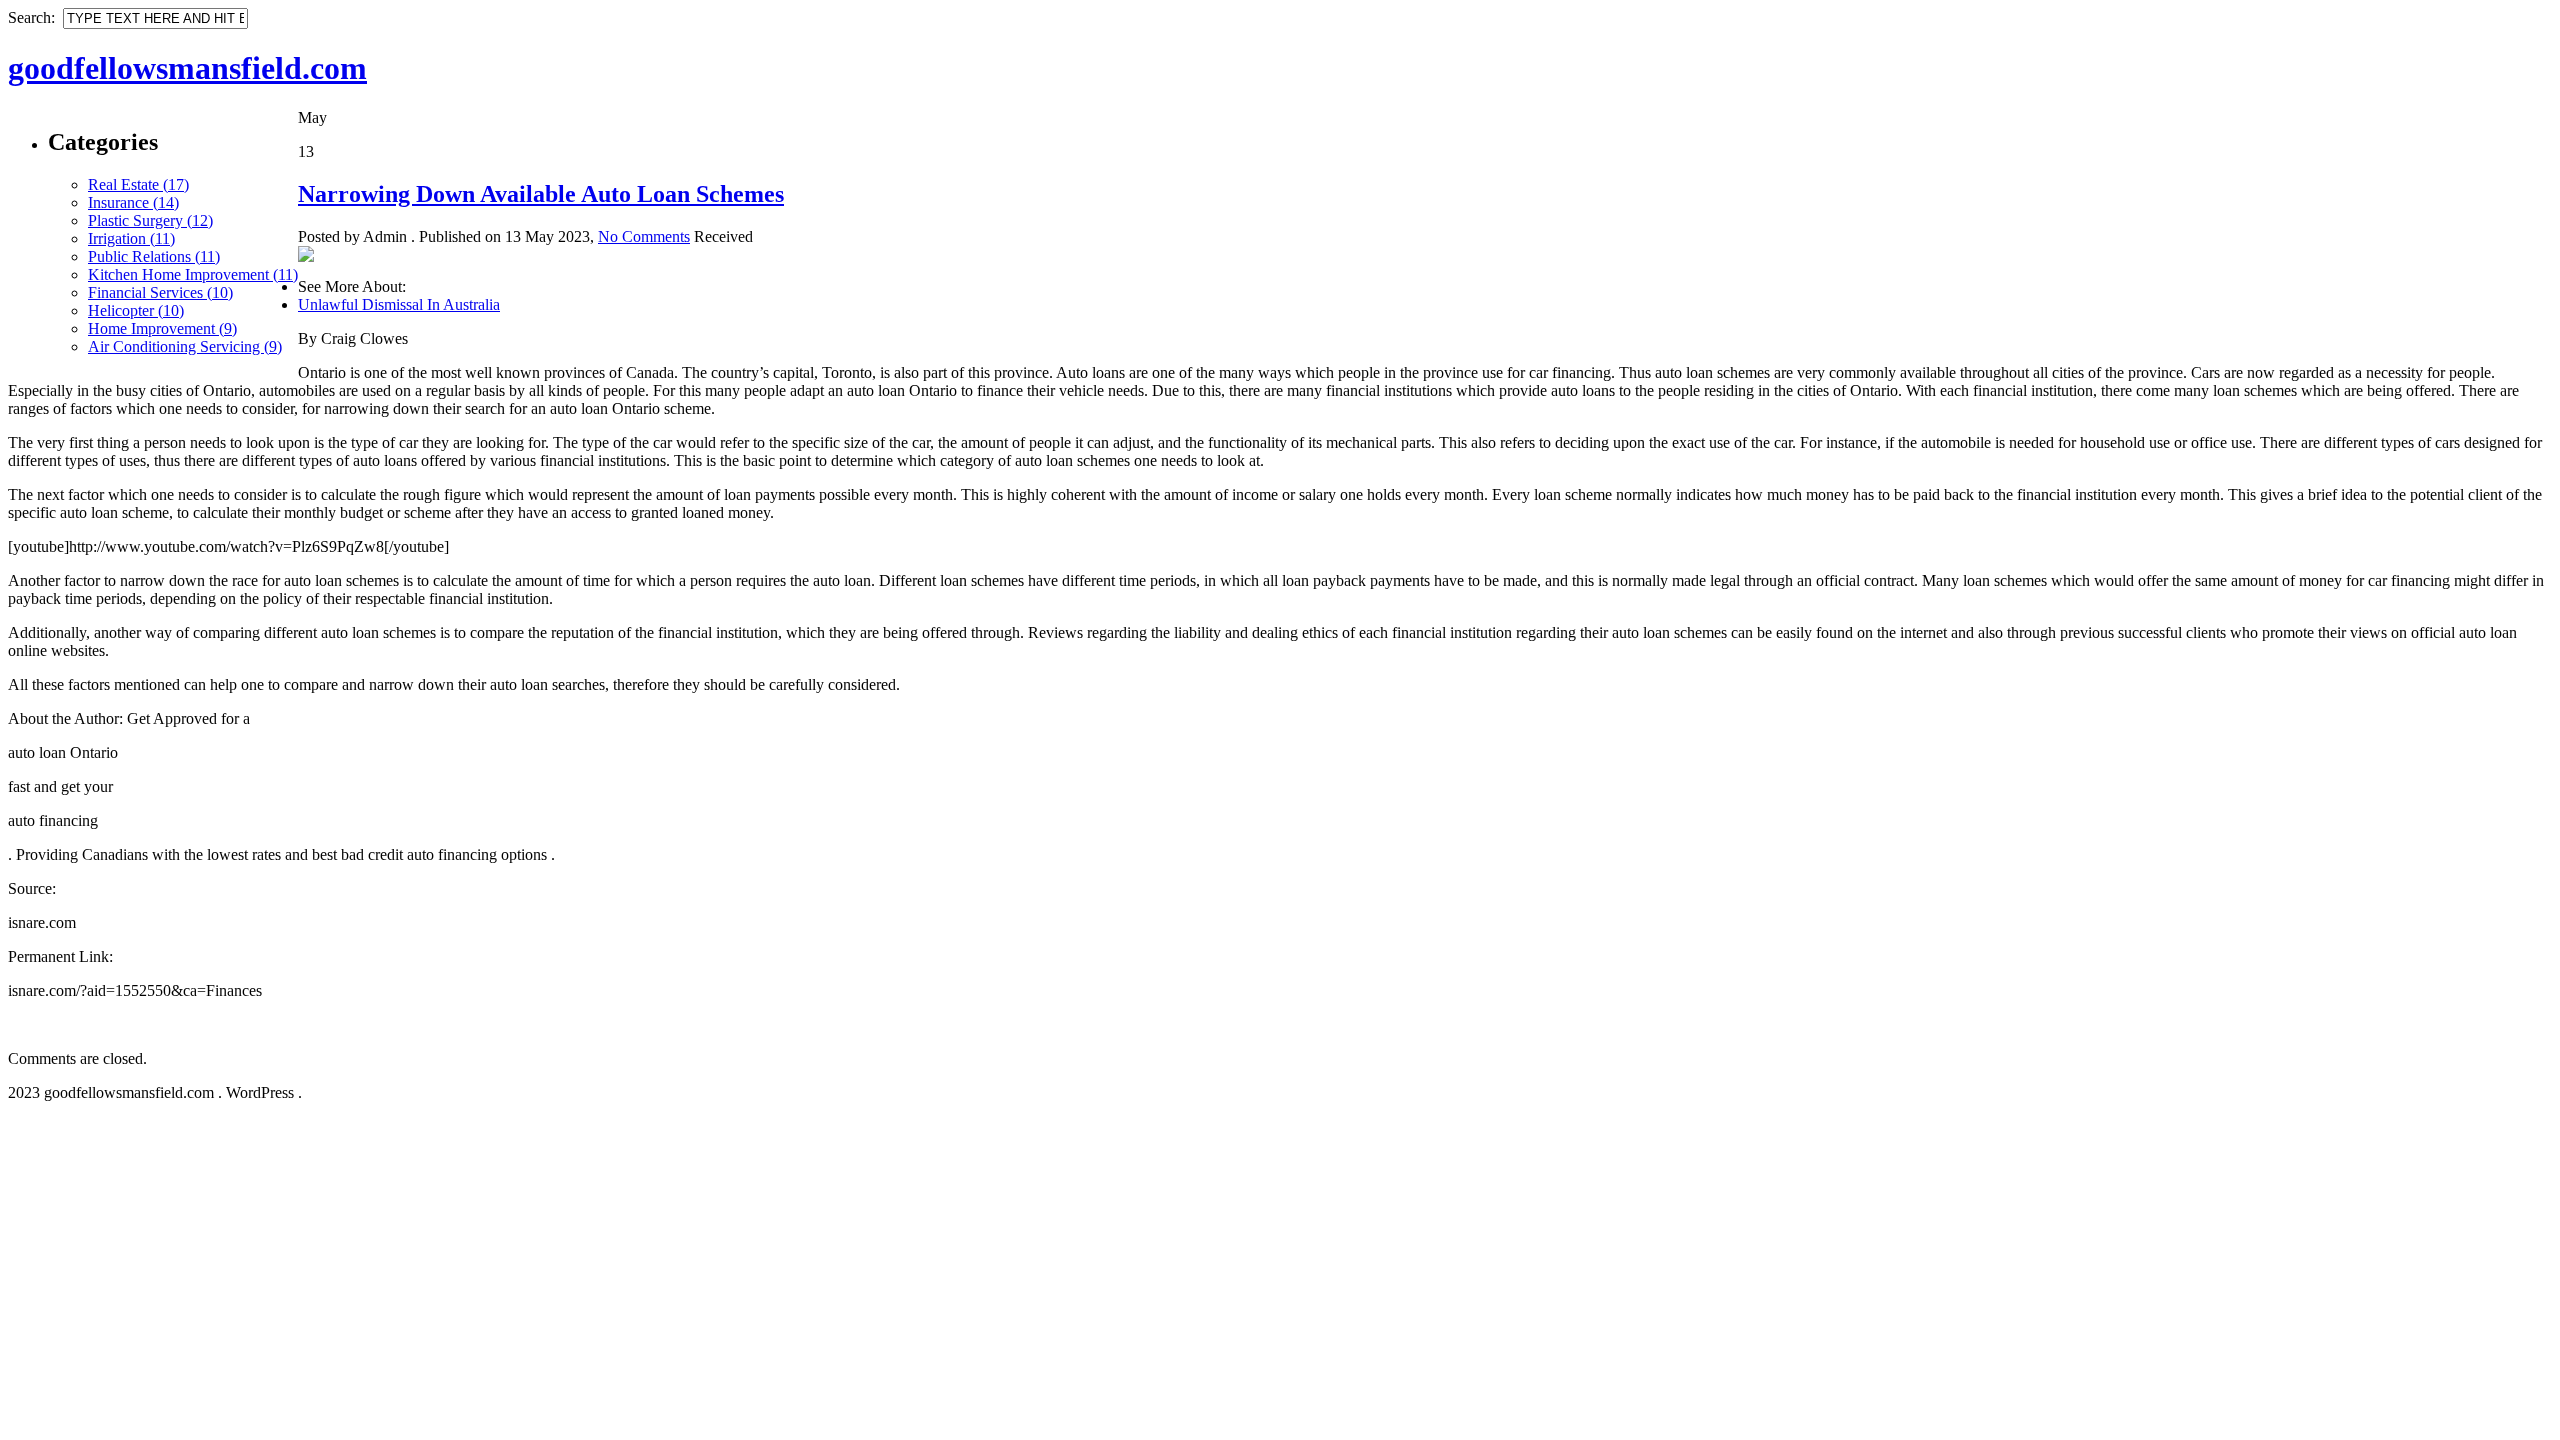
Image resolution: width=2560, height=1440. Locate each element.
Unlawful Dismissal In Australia (399, 304)
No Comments (644, 236)
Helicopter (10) (136, 310)
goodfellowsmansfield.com (187, 68)
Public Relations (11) (154, 256)
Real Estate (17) (138, 184)
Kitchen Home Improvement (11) (193, 274)
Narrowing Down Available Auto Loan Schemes (541, 194)
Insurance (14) (133, 202)
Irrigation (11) (131, 238)
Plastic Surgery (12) (150, 220)
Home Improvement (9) (162, 328)
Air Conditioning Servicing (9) (185, 346)
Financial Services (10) (160, 292)
